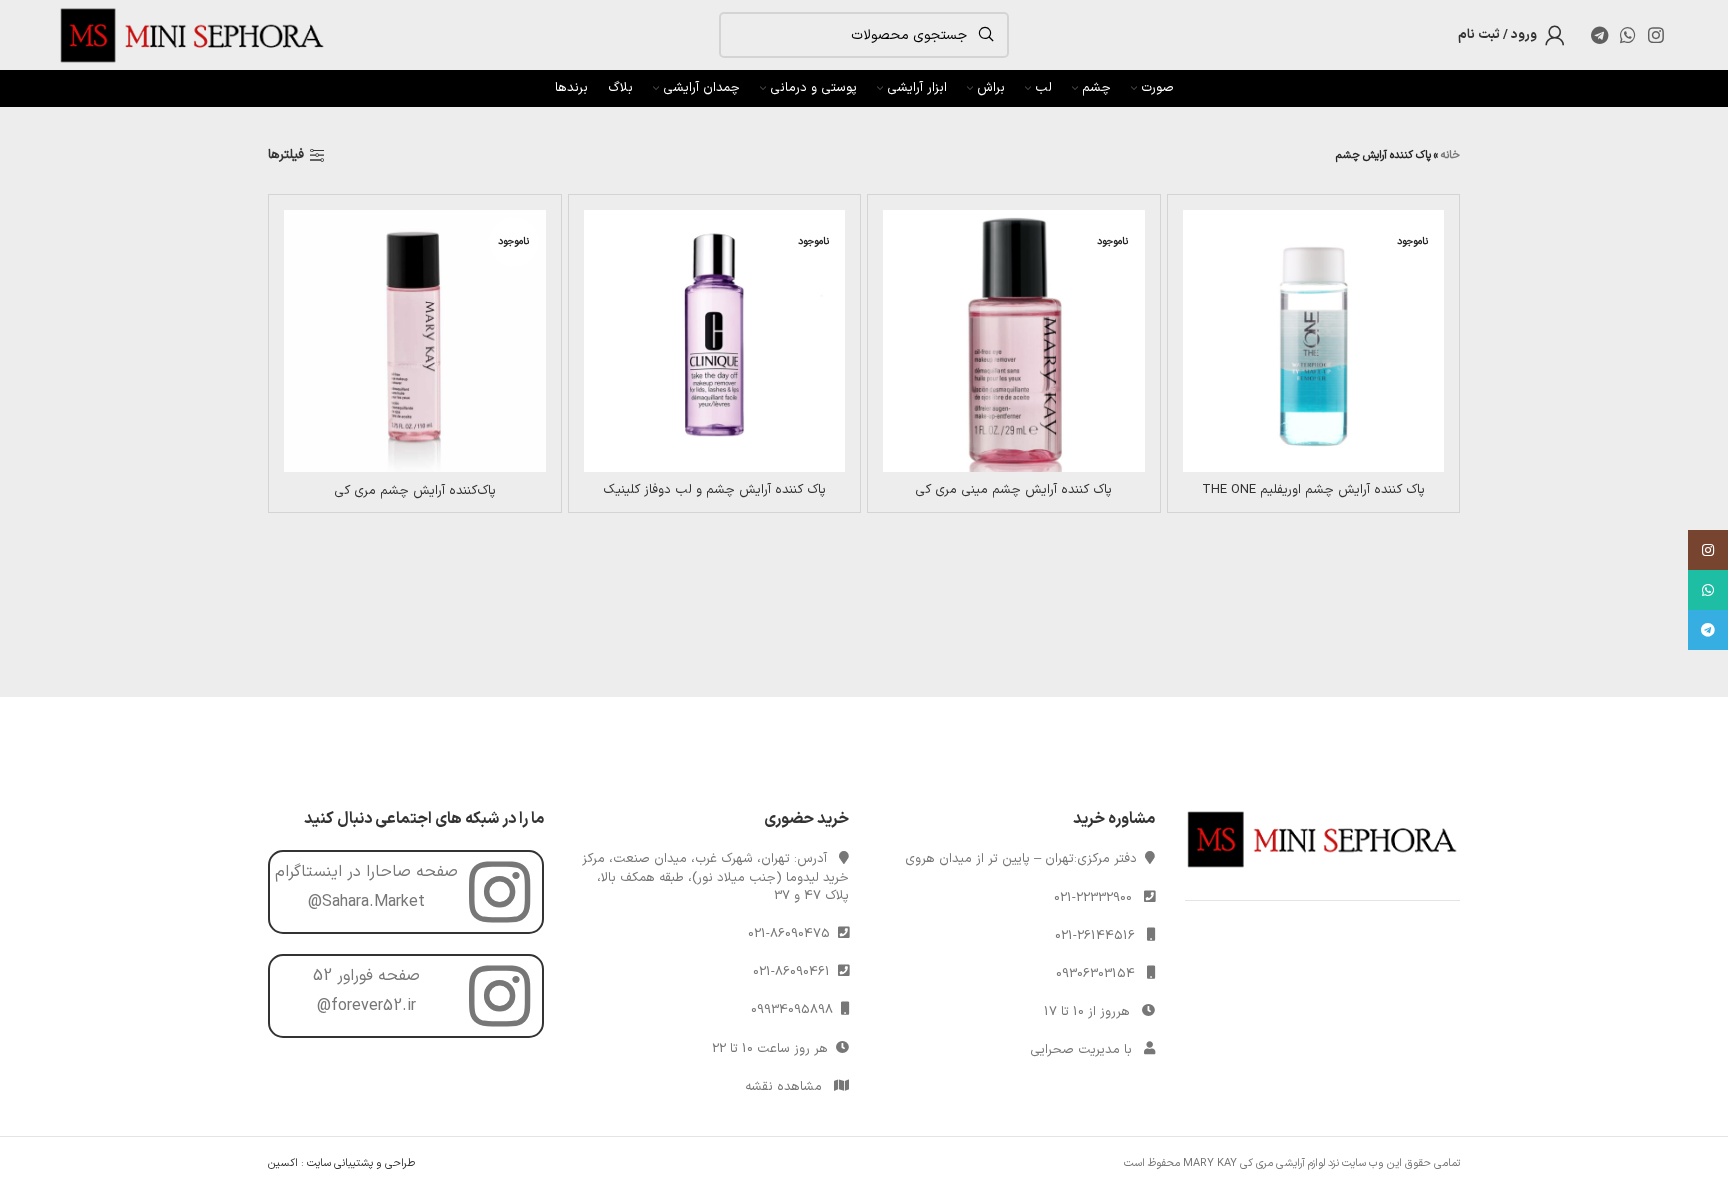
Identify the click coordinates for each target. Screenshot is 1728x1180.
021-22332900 (1093, 898)
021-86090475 (793, 934)
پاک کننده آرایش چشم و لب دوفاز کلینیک (714, 490)
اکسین (283, 1163)
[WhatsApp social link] (1628, 35)
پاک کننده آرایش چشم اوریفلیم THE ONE (1313, 490)
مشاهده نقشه (783, 1087)
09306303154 (1095, 974)
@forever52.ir (366, 1006)
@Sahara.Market (366, 902)
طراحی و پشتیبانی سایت (361, 1163)
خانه (1450, 155)
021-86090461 (795, 972)
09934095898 (796, 1010)
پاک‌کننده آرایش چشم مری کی (415, 491)
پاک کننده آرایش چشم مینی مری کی (1013, 490)
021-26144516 (1095, 936)
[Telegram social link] (1599, 35)
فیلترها (286, 156)
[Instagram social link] (1656, 35)
